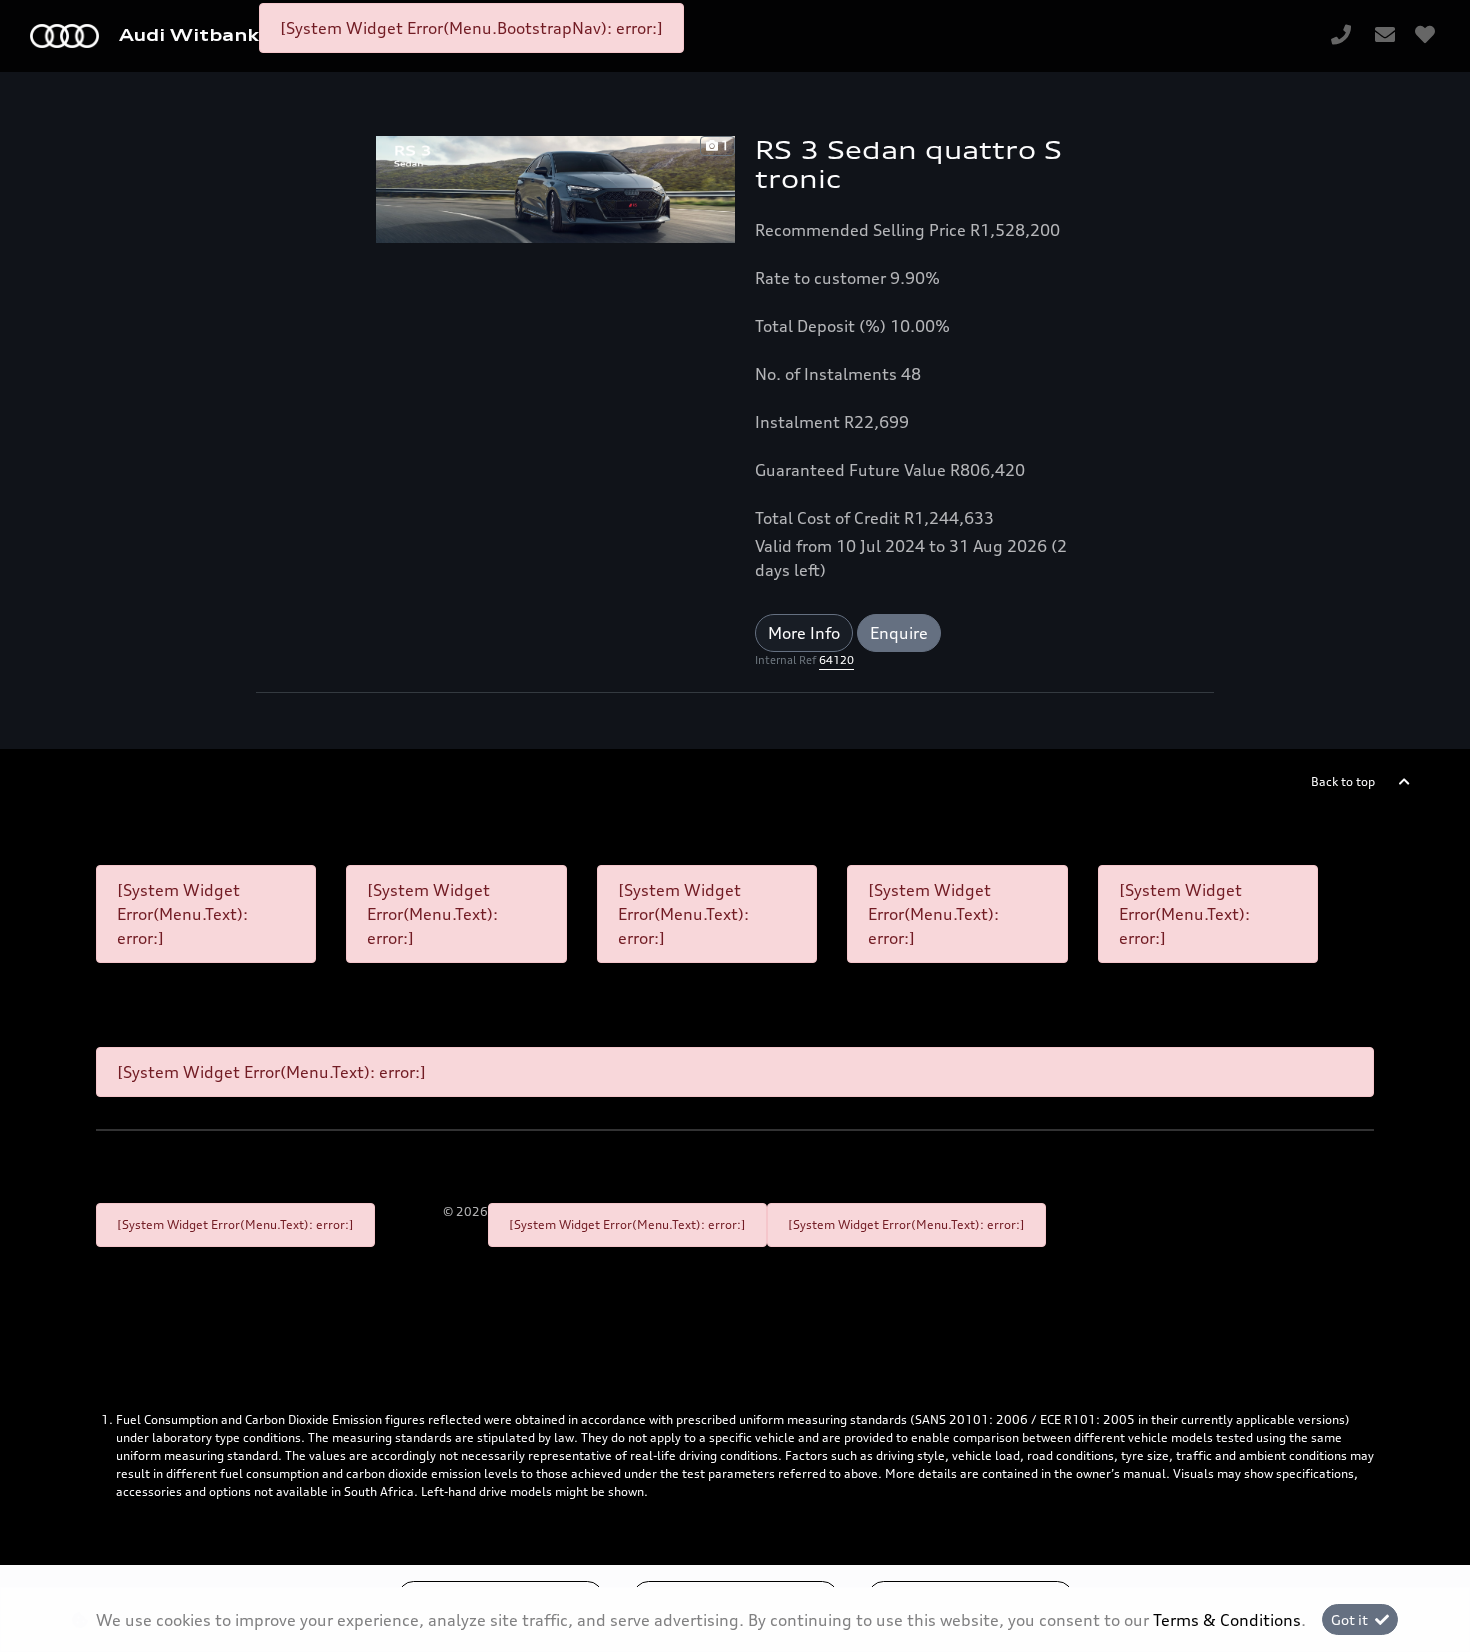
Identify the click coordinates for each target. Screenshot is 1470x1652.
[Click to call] (1341, 36)
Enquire (899, 633)
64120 (836, 660)
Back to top (1343, 781)
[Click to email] (1385, 36)
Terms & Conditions (1227, 1620)
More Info (804, 633)
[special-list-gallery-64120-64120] (555, 188)
